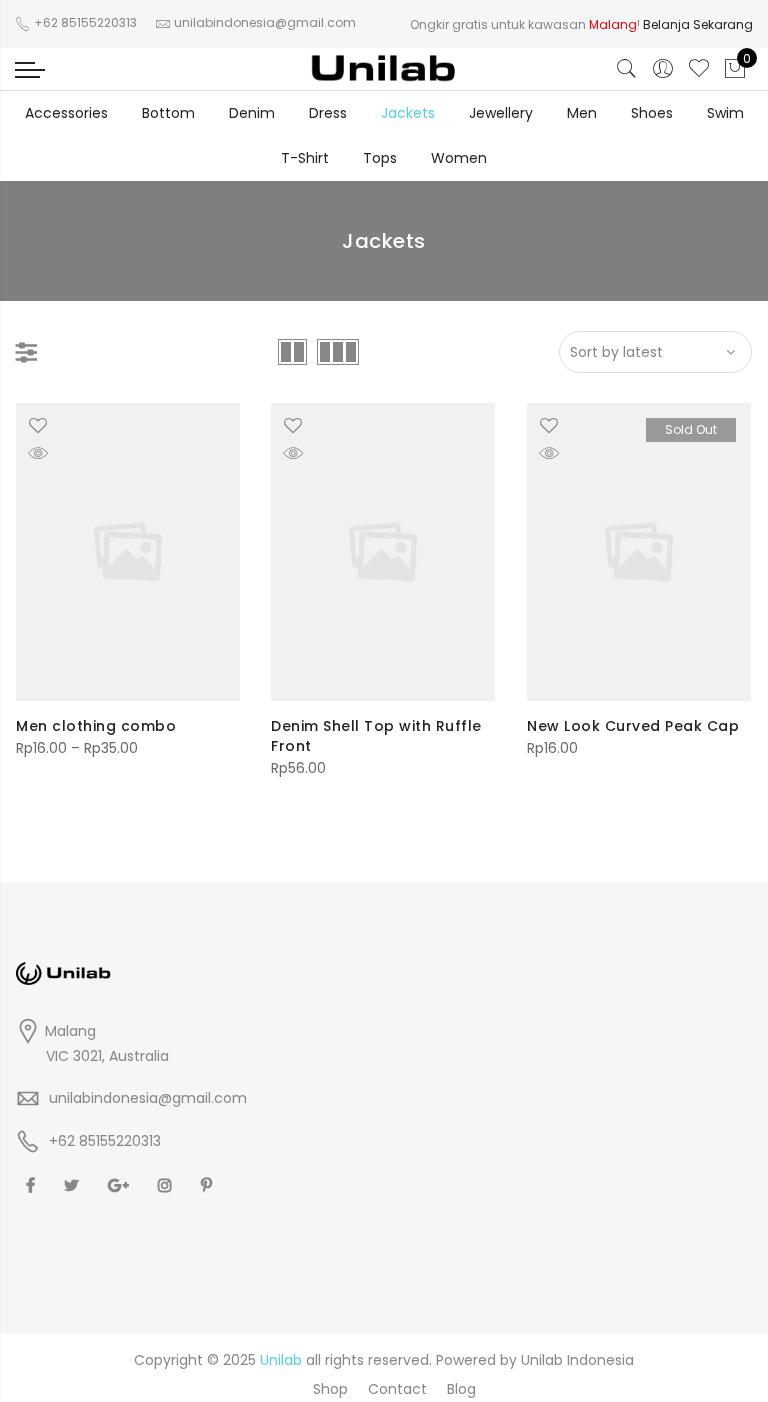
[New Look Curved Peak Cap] (639, 552)
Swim (725, 113)
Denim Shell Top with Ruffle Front (376, 736)
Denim (252, 113)
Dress (328, 113)
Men (582, 113)
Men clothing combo (96, 726)
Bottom (168, 113)
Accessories (66, 113)
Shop (330, 1389)
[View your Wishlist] (699, 69)
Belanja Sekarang (698, 24)
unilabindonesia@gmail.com (148, 1098)
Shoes (652, 113)
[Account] (663, 69)
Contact (397, 1389)
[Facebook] (33, 1185)
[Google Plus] (121, 1185)
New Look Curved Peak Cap (633, 726)
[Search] (627, 69)
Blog (461, 1389)
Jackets (408, 113)
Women (459, 158)
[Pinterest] (209, 1185)
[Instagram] (167, 1185)
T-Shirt (305, 158)
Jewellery (501, 113)
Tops (380, 158)
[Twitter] (74, 1185)
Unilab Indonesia (577, 1360)
